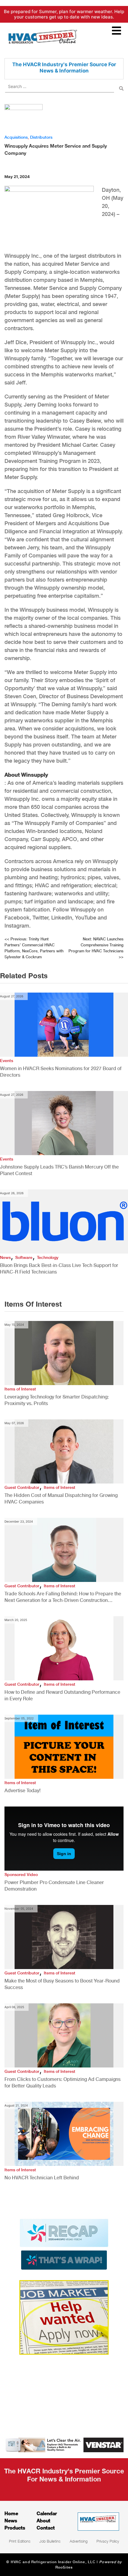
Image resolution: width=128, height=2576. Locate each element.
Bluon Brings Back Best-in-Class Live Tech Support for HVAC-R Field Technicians (59, 1269)
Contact (46, 2528)
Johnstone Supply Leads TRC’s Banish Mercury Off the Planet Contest (59, 1170)
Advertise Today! (22, 1791)
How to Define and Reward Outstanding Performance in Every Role (62, 1695)
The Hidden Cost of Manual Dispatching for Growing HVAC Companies (61, 1499)
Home (11, 2513)
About (43, 2520)
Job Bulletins (50, 2541)
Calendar (47, 2513)
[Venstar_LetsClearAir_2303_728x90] (64, 2444)
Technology (48, 1257)
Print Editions (20, 2541)
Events (7, 1061)
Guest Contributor (22, 1487)
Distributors (41, 137)
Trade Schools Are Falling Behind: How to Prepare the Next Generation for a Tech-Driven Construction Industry (63, 1597)
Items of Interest (20, 1389)
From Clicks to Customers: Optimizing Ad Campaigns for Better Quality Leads (63, 2083)
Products (15, 2528)
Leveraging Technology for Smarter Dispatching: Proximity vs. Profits (57, 1400)
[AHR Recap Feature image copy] (64, 2244)
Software (24, 1257)
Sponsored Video (21, 1875)
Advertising (79, 2541)
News (5, 1257)
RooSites (64, 2567)
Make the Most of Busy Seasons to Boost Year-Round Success (62, 1984)
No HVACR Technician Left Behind (42, 2178)
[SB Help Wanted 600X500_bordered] (64, 2317)
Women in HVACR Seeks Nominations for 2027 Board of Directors (61, 1072)
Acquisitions (16, 137)
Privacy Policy (108, 2541)
